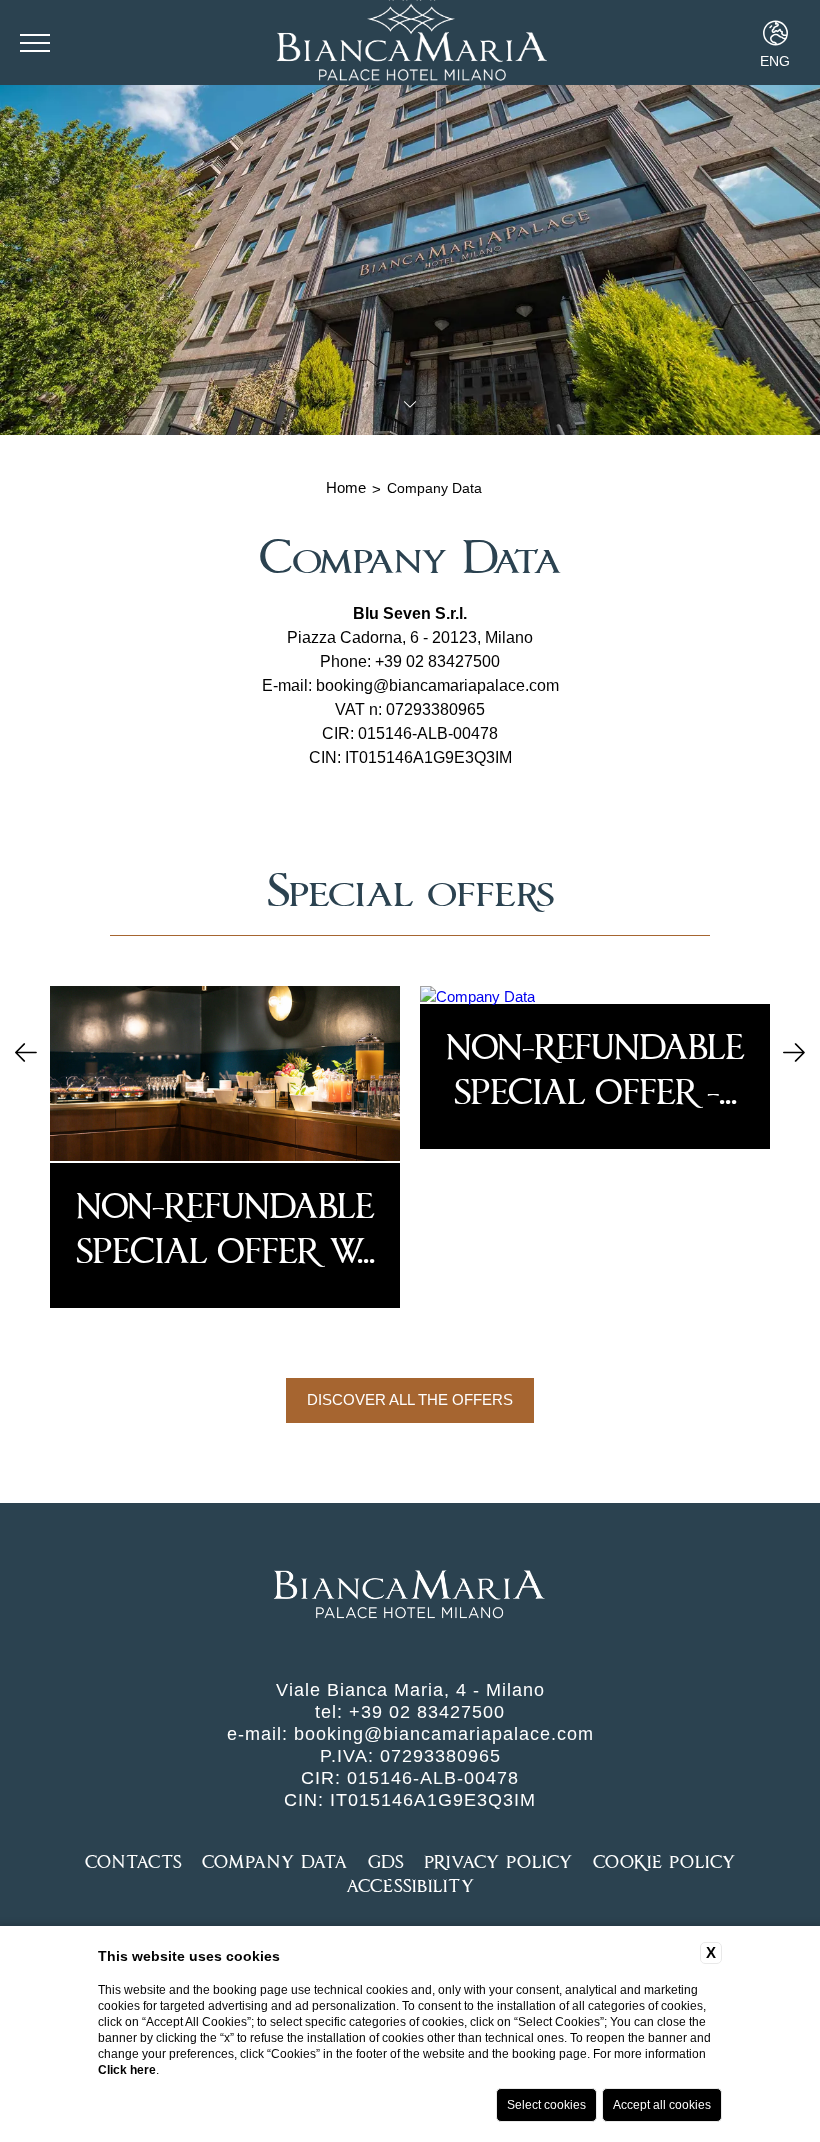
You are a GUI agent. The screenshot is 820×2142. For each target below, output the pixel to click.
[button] (26, 1054)
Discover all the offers (410, 1399)
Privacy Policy (498, 1862)
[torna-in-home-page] (409, 1596)
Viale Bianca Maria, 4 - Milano (410, 1690)
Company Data (434, 488)
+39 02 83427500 (437, 661)
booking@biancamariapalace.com (437, 685)
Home (346, 487)
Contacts (133, 1862)
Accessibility (410, 1886)
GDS (386, 1862)
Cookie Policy (664, 1862)
